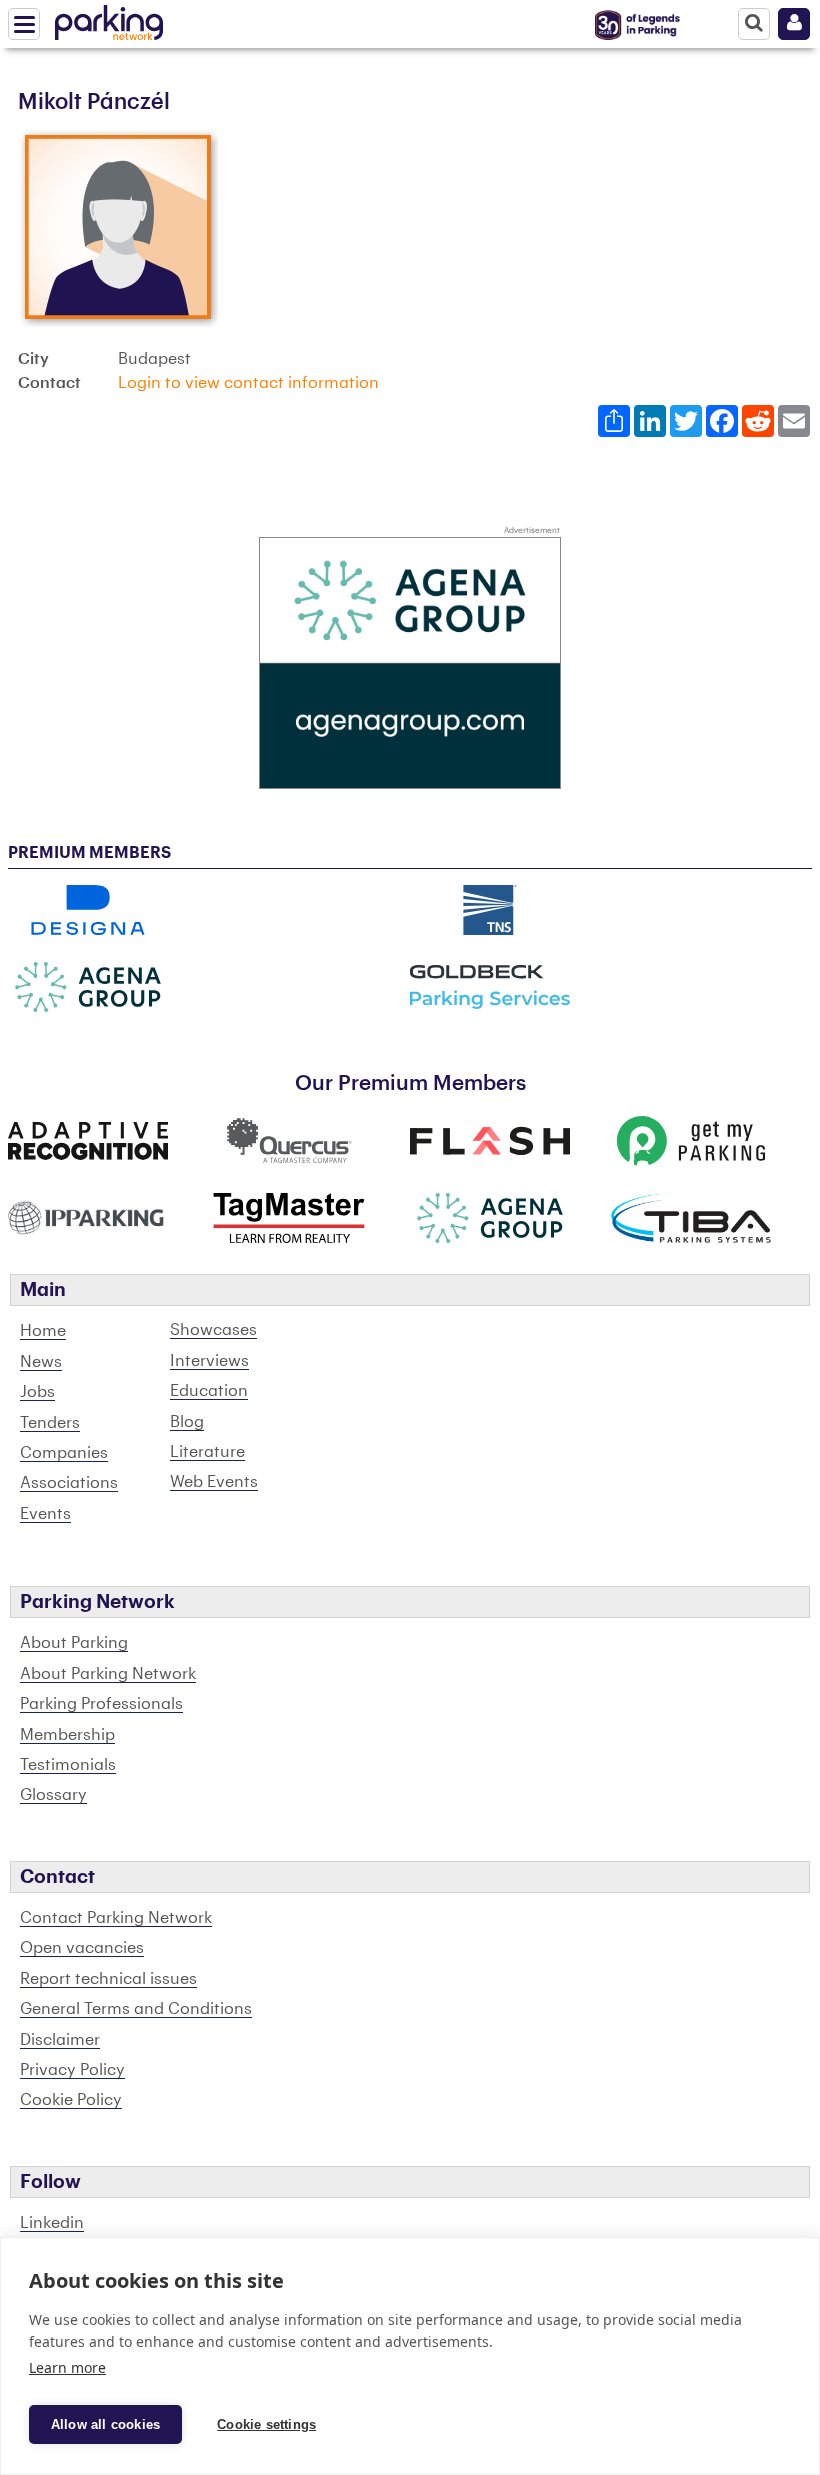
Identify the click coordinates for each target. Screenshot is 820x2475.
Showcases (213, 1330)
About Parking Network (108, 1674)
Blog (187, 1422)
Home (43, 1331)
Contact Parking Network (116, 1918)
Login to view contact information (248, 383)
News (41, 1362)
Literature (207, 1452)
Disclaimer (60, 2040)
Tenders (50, 1423)
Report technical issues (108, 1979)
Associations (69, 1483)
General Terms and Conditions (136, 2009)
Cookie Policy (71, 2100)
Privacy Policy (72, 2070)
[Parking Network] (109, 19)
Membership (67, 1735)
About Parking (74, 1643)
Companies (64, 1453)
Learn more (67, 2367)
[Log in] (794, 24)
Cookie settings (266, 2424)
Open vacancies (82, 1948)
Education (209, 1391)
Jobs (37, 1392)
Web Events (214, 1482)
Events (45, 1514)
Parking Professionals (101, 1704)
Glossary (53, 1795)
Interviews (209, 1361)
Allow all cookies (105, 2424)
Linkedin (52, 2223)
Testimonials (68, 1765)
